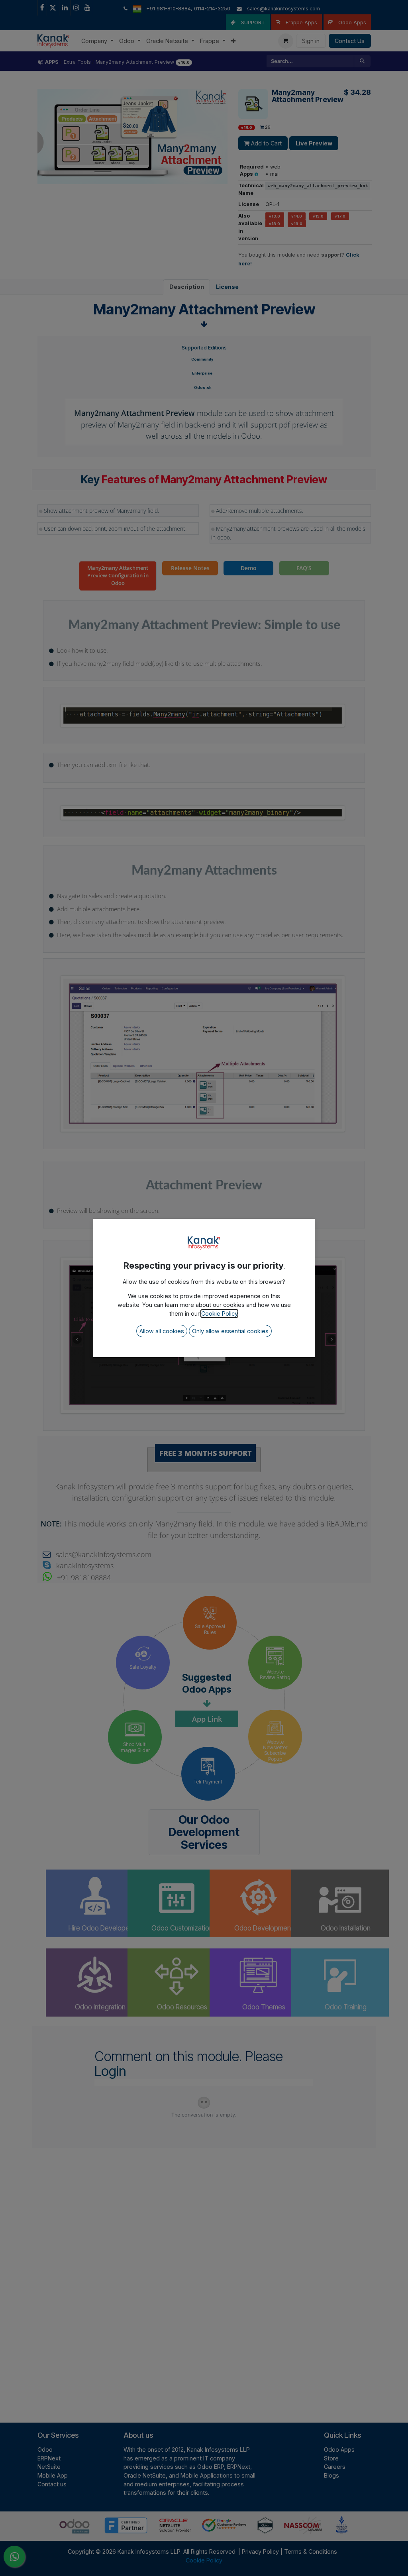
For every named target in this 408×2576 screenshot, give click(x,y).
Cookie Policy (219, 1314)
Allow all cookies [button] (162, 1331)
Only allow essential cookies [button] (230, 1331)
